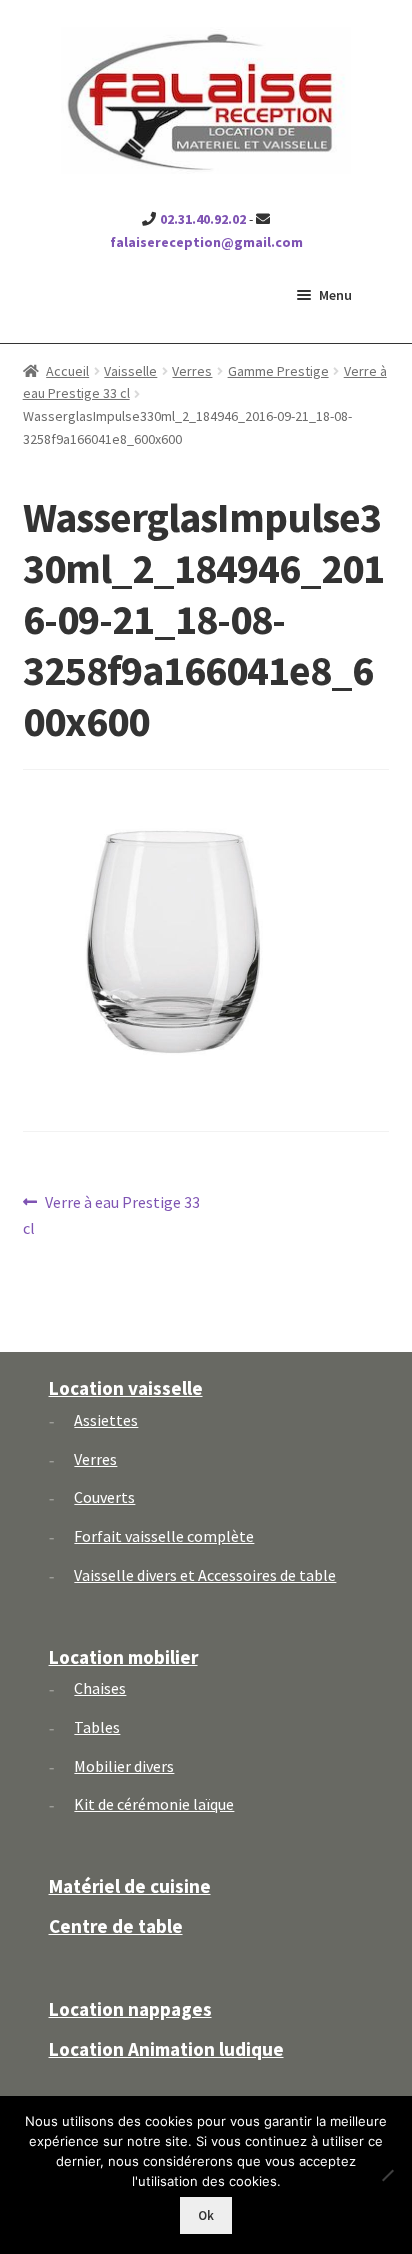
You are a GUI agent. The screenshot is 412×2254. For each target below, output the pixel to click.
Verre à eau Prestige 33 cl (112, 1214)
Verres (192, 371)
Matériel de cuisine (130, 1886)
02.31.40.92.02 (203, 219)
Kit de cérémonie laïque (154, 1804)
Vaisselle (130, 371)
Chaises (100, 1688)
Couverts (104, 1497)
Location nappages (130, 2009)
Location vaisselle (126, 1388)
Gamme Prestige (278, 371)
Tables (97, 1727)
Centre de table (116, 1926)
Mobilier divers (124, 1766)
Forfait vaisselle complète (164, 1536)
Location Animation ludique (166, 2049)
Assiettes (106, 1420)
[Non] (387, 2175)
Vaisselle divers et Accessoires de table (205, 1575)
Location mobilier (123, 1657)
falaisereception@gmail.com (206, 242)
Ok (206, 2215)
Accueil (67, 371)
